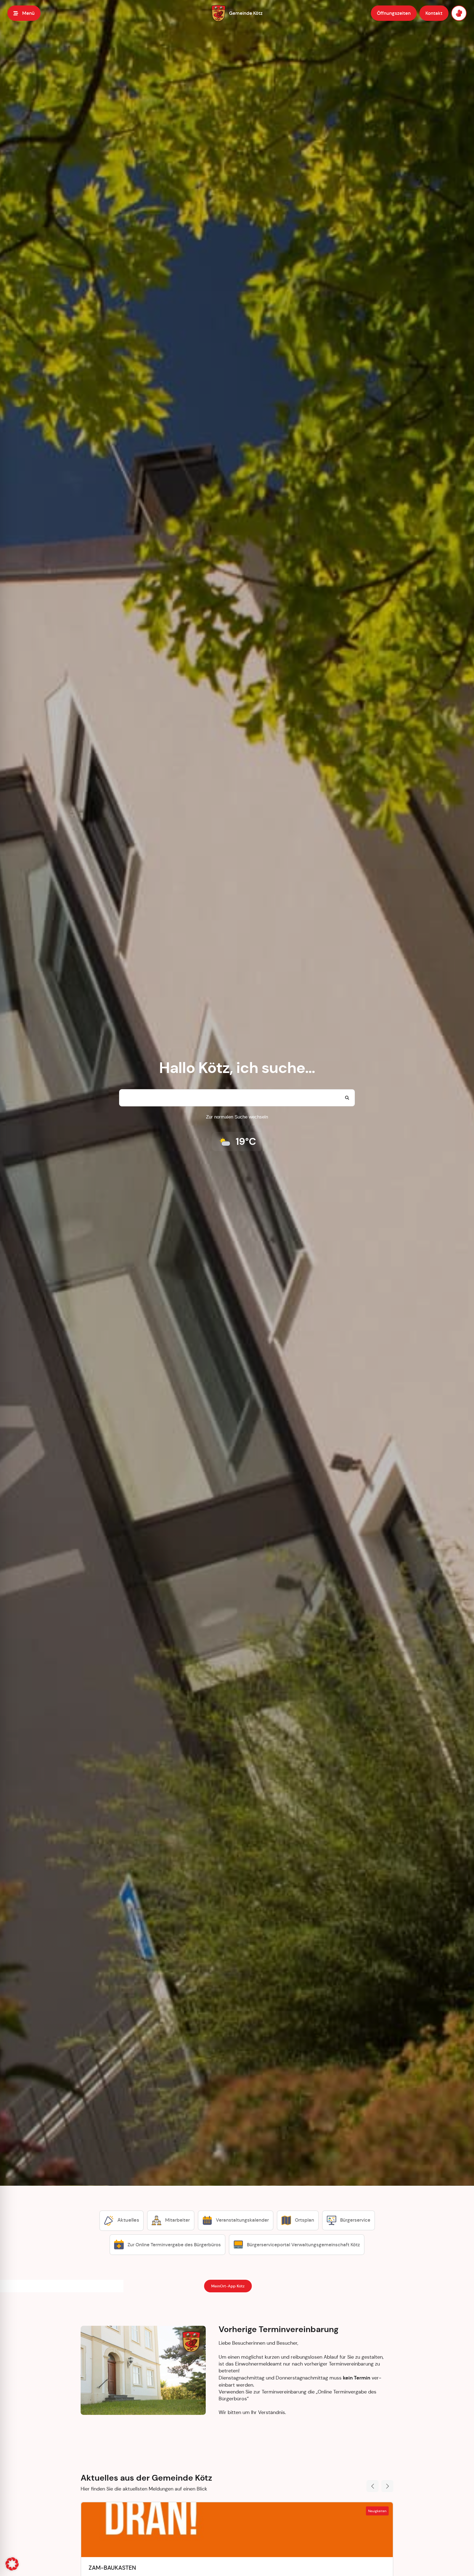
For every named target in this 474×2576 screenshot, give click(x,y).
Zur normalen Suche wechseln (237, 1117)
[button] (12, 2564)
